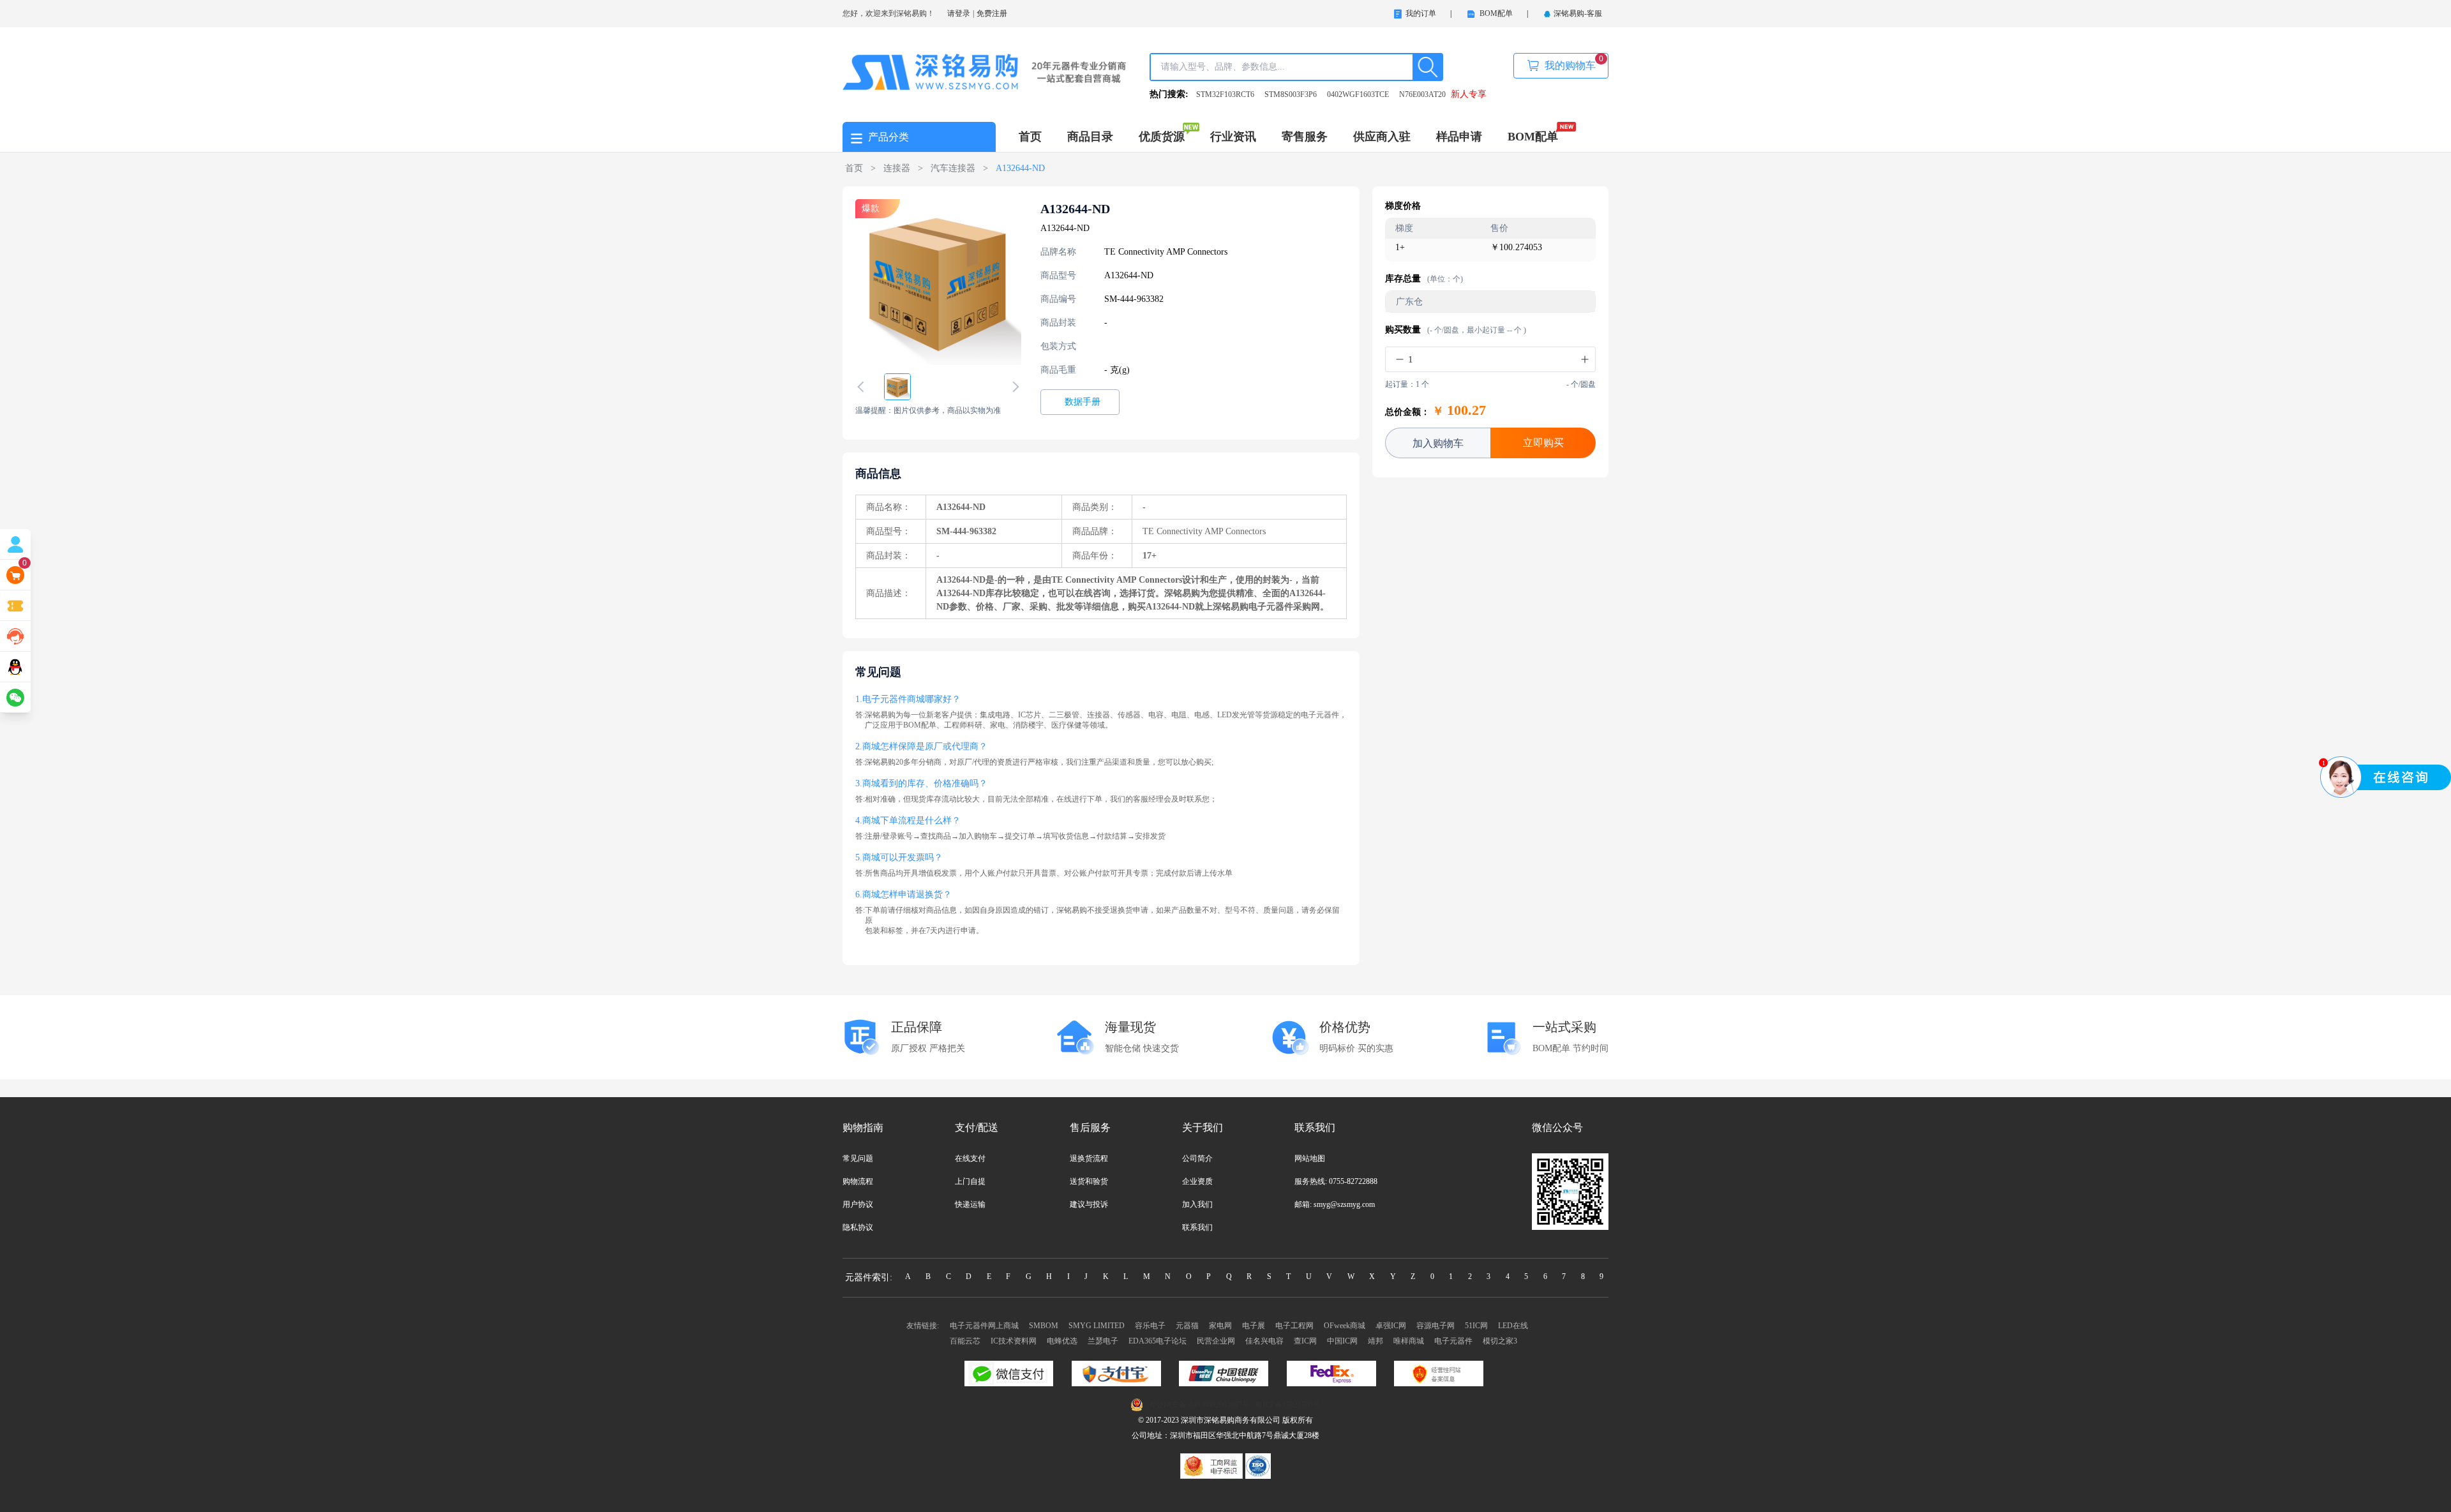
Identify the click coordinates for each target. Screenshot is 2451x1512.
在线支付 (970, 1158)
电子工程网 (1294, 1326)
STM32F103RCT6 (1225, 94)
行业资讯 (1233, 137)
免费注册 (992, 13)
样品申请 (1459, 137)
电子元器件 (1453, 1341)
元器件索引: (869, 1277)
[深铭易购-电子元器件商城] (985, 71)
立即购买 (1543, 443)
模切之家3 (1500, 1341)
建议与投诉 (1089, 1204)
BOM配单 (1533, 137)
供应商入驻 (1382, 137)
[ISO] (1258, 1465)
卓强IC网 (1391, 1326)
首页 (1030, 137)
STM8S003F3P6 (1291, 94)
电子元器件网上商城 (984, 1326)
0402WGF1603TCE (1358, 94)
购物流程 (858, 1181)
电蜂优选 (1062, 1341)
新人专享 (1469, 94)
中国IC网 (1342, 1341)
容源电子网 (1435, 1326)
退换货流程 (1089, 1158)
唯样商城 (1409, 1341)
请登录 (959, 13)
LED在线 (1513, 1326)
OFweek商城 (1345, 1326)
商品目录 (1090, 137)
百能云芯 (965, 1341)
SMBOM (1044, 1326)
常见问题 (858, 1158)
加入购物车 (1438, 443)
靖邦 (1375, 1341)
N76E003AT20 (1422, 94)
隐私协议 (858, 1227)
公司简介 (1197, 1158)
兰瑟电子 (1103, 1341)
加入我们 (1197, 1204)
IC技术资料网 (1014, 1341)
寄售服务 (1305, 137)
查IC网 (1305, 1341)
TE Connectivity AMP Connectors (1166, 252)
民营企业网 (1216, 1341)
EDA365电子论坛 (1158, 1341)
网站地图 (1310, 1158)
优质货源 (1162, 137)
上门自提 (970, 1181)
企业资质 (1197, 1181)
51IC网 (1476, 1326)
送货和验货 (1089, 1181)
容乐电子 (1150, 1326)
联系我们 (1197, 1227)
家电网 (1220, 1326)
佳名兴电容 (1264, 1341)
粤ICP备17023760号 (1288, 1405)
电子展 (1254, 1326)
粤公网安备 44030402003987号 (1199, 1405)
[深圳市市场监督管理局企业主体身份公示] (1213, 1465)
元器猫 (1187, 1326)
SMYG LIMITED (1097, 1326)
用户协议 (858, 1204)
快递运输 (970, 1204)
